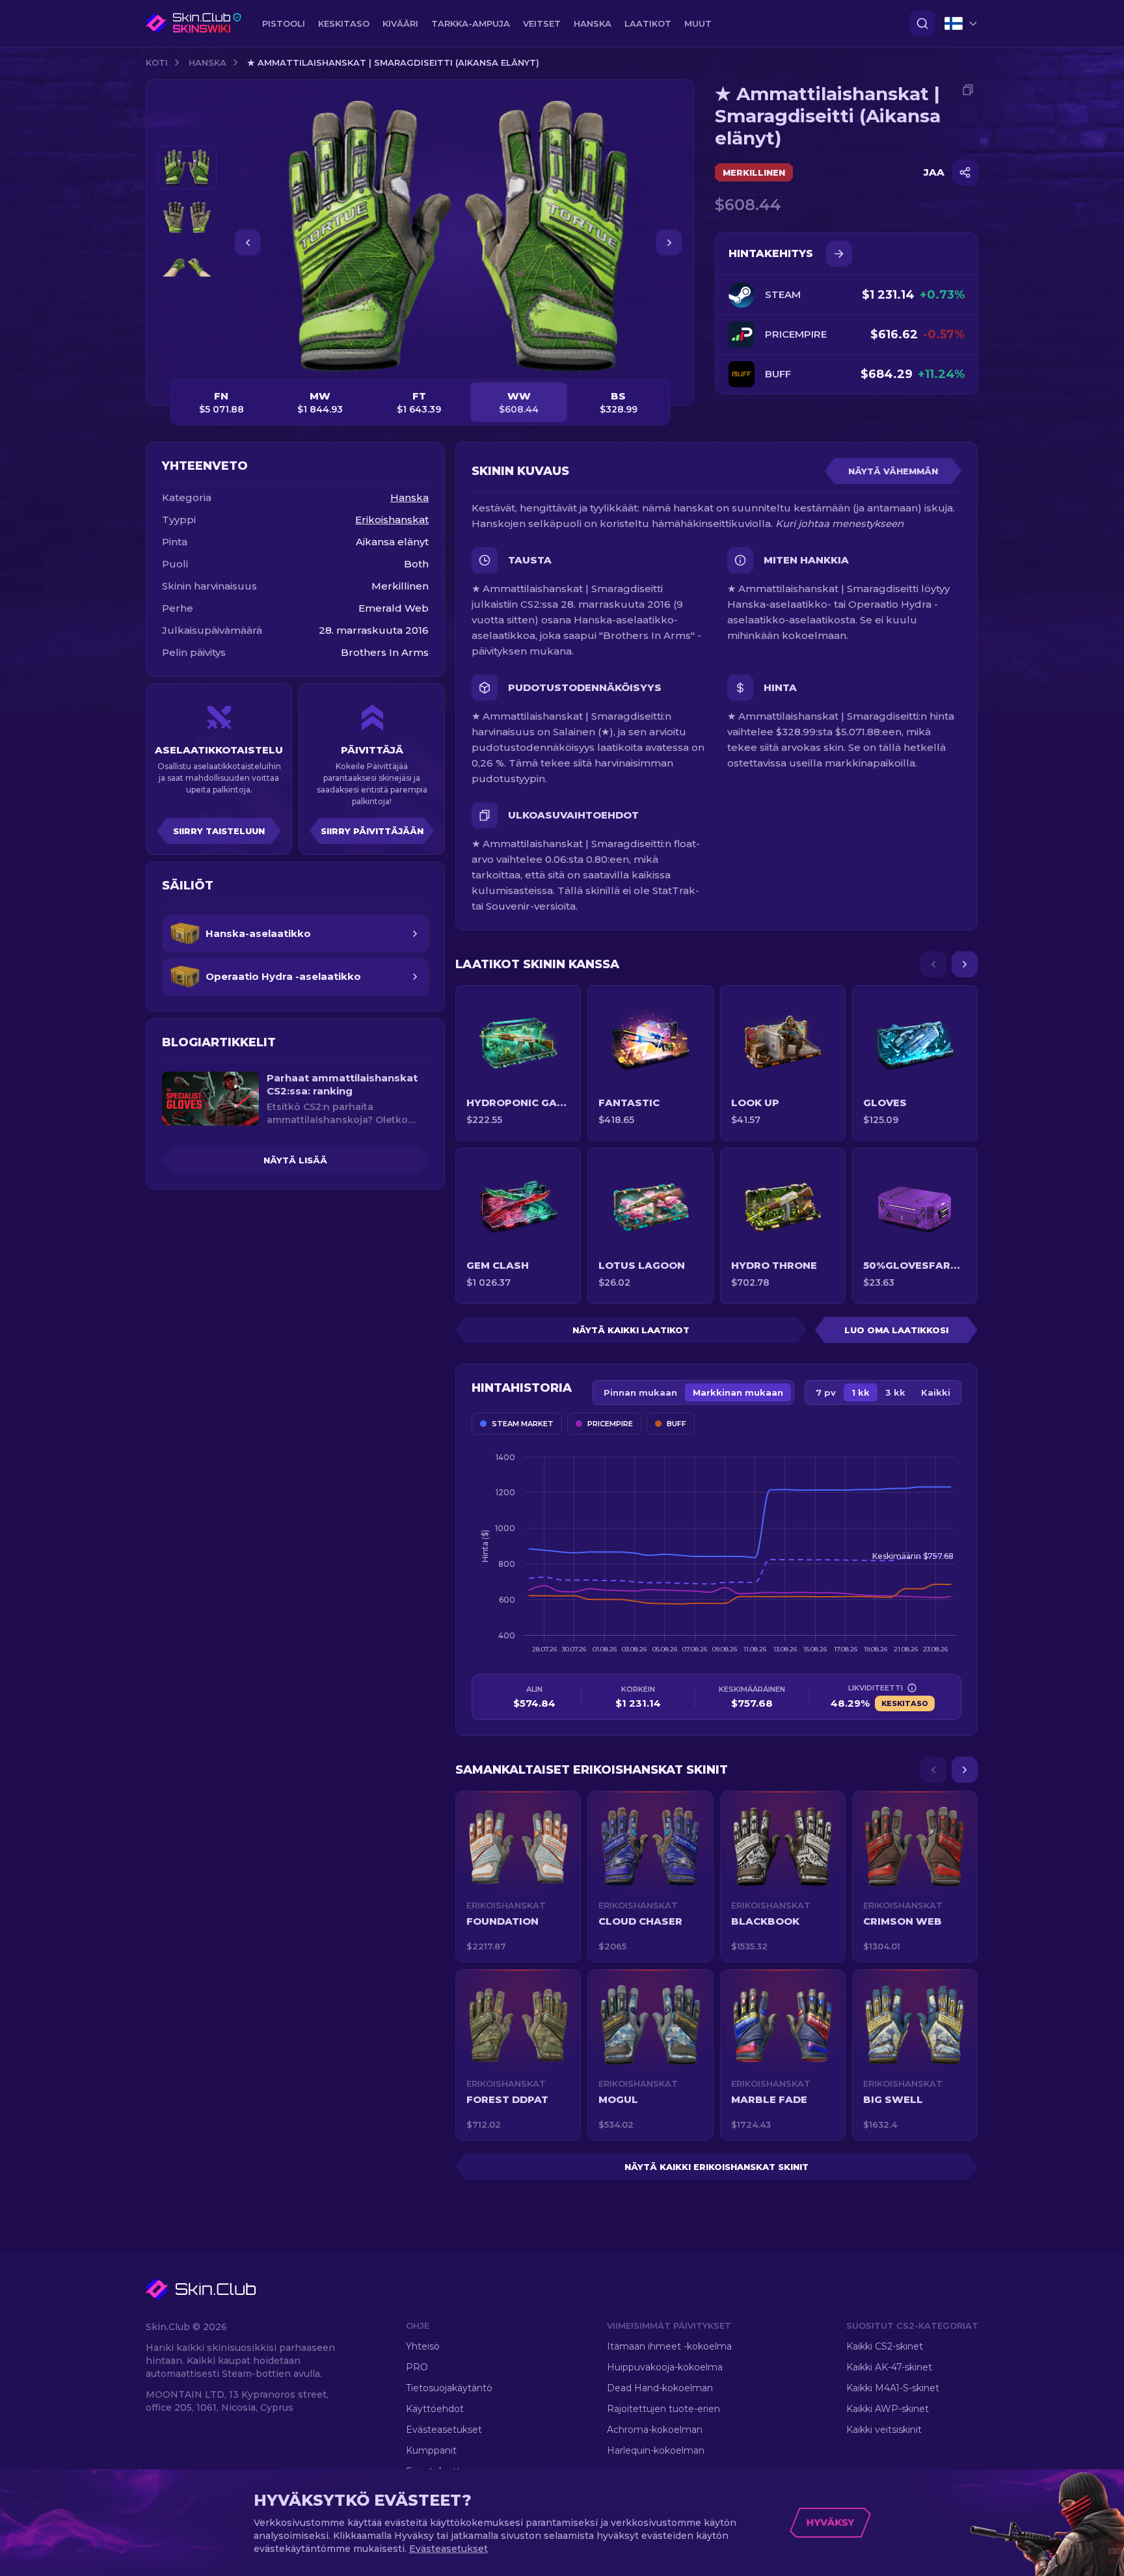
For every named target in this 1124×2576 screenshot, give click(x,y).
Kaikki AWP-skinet (888, 2409)
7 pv (826, 1392)
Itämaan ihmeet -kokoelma (669, 2346)
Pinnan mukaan (640, 1392)
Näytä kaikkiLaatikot (631, 1330)
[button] (518, 1877)
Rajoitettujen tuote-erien (663, 2409)
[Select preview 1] (187, 168)
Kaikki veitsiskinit (884, 2430)
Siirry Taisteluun (219, 831)
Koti (157, 62)
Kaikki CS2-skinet (885, 2346)
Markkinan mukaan (738, 1392)
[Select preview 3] (187, 268)
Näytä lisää (295, 1160)
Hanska (207, 62)
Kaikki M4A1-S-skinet (893, 2388)
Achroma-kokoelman (655, 2430)
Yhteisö (423, 2346)
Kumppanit (431, 2450)
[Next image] (669, 243)
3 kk (895, 1392)
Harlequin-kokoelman (656, 2450)
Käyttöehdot (435, 2409)
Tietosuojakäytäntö (449, 2388)
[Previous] (933, 964)
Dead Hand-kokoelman (660, 2388)
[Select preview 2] (187, 218)
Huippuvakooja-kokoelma (665, 2367)
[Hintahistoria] (839, 254)
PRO (417, 2367)
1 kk (861, 1392)
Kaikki (936, 1392)
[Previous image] (248, 243)
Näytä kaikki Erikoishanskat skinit (716, 2167)
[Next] (965, 964)
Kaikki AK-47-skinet (889, 2367)
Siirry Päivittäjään (372, 831)
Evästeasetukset (444, 2430)
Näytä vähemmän (893, 471)
